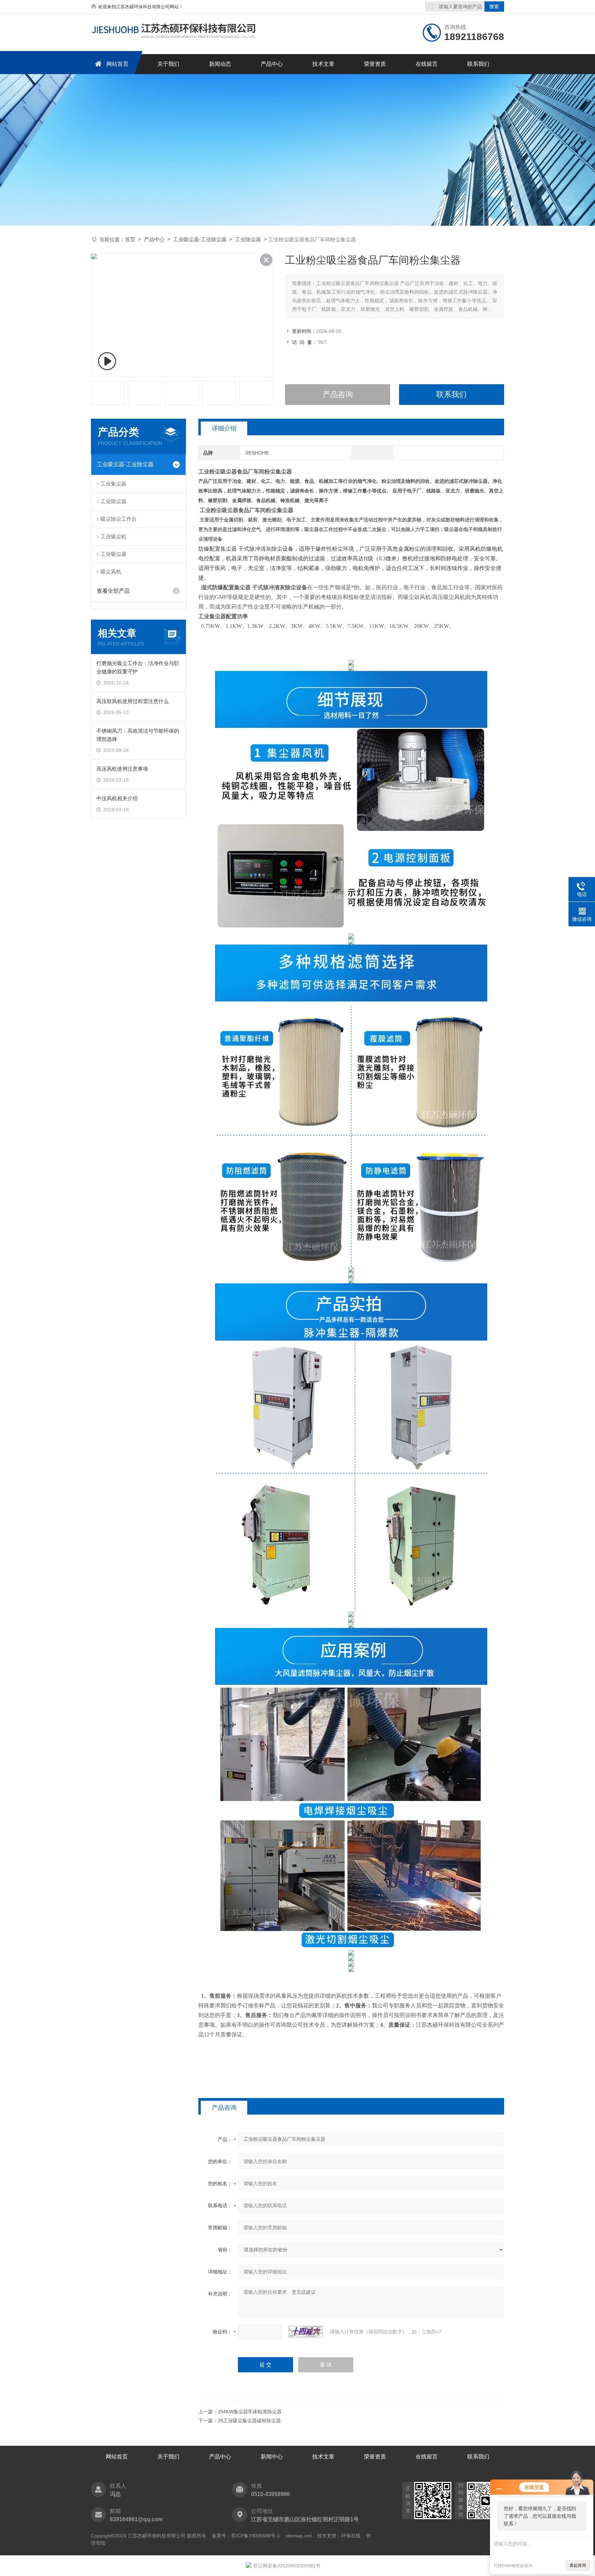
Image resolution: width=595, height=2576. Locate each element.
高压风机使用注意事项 (122, 769)
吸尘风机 (111, 572)
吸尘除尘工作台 (119, 519)
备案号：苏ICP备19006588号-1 (246, 2536)
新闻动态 (220, 64)
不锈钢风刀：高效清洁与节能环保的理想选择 (138, 735)
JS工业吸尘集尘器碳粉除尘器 (249, 2421)
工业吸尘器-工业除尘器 (200, 239)
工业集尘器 (113, 484)
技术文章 (323, 64)
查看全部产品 (113, 591)
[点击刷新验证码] (306, 2332)
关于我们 (168, 64)
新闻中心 (272, 2457)
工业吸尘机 (113, 536)
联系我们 (478, 64)
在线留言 (427, 64)
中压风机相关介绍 (117, 798)
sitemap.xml (299, 2536)
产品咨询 (338, 394)
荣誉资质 (375, 64)
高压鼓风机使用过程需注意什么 (133, 701)
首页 (130, 239)
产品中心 (272, 64)
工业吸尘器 (113, 554)
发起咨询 (578, 2565)
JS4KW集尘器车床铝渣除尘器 (250, 2412)
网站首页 (117, 64)
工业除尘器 (248, 239)
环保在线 (351, 2536)
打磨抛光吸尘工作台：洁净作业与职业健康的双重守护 (138, 667)
